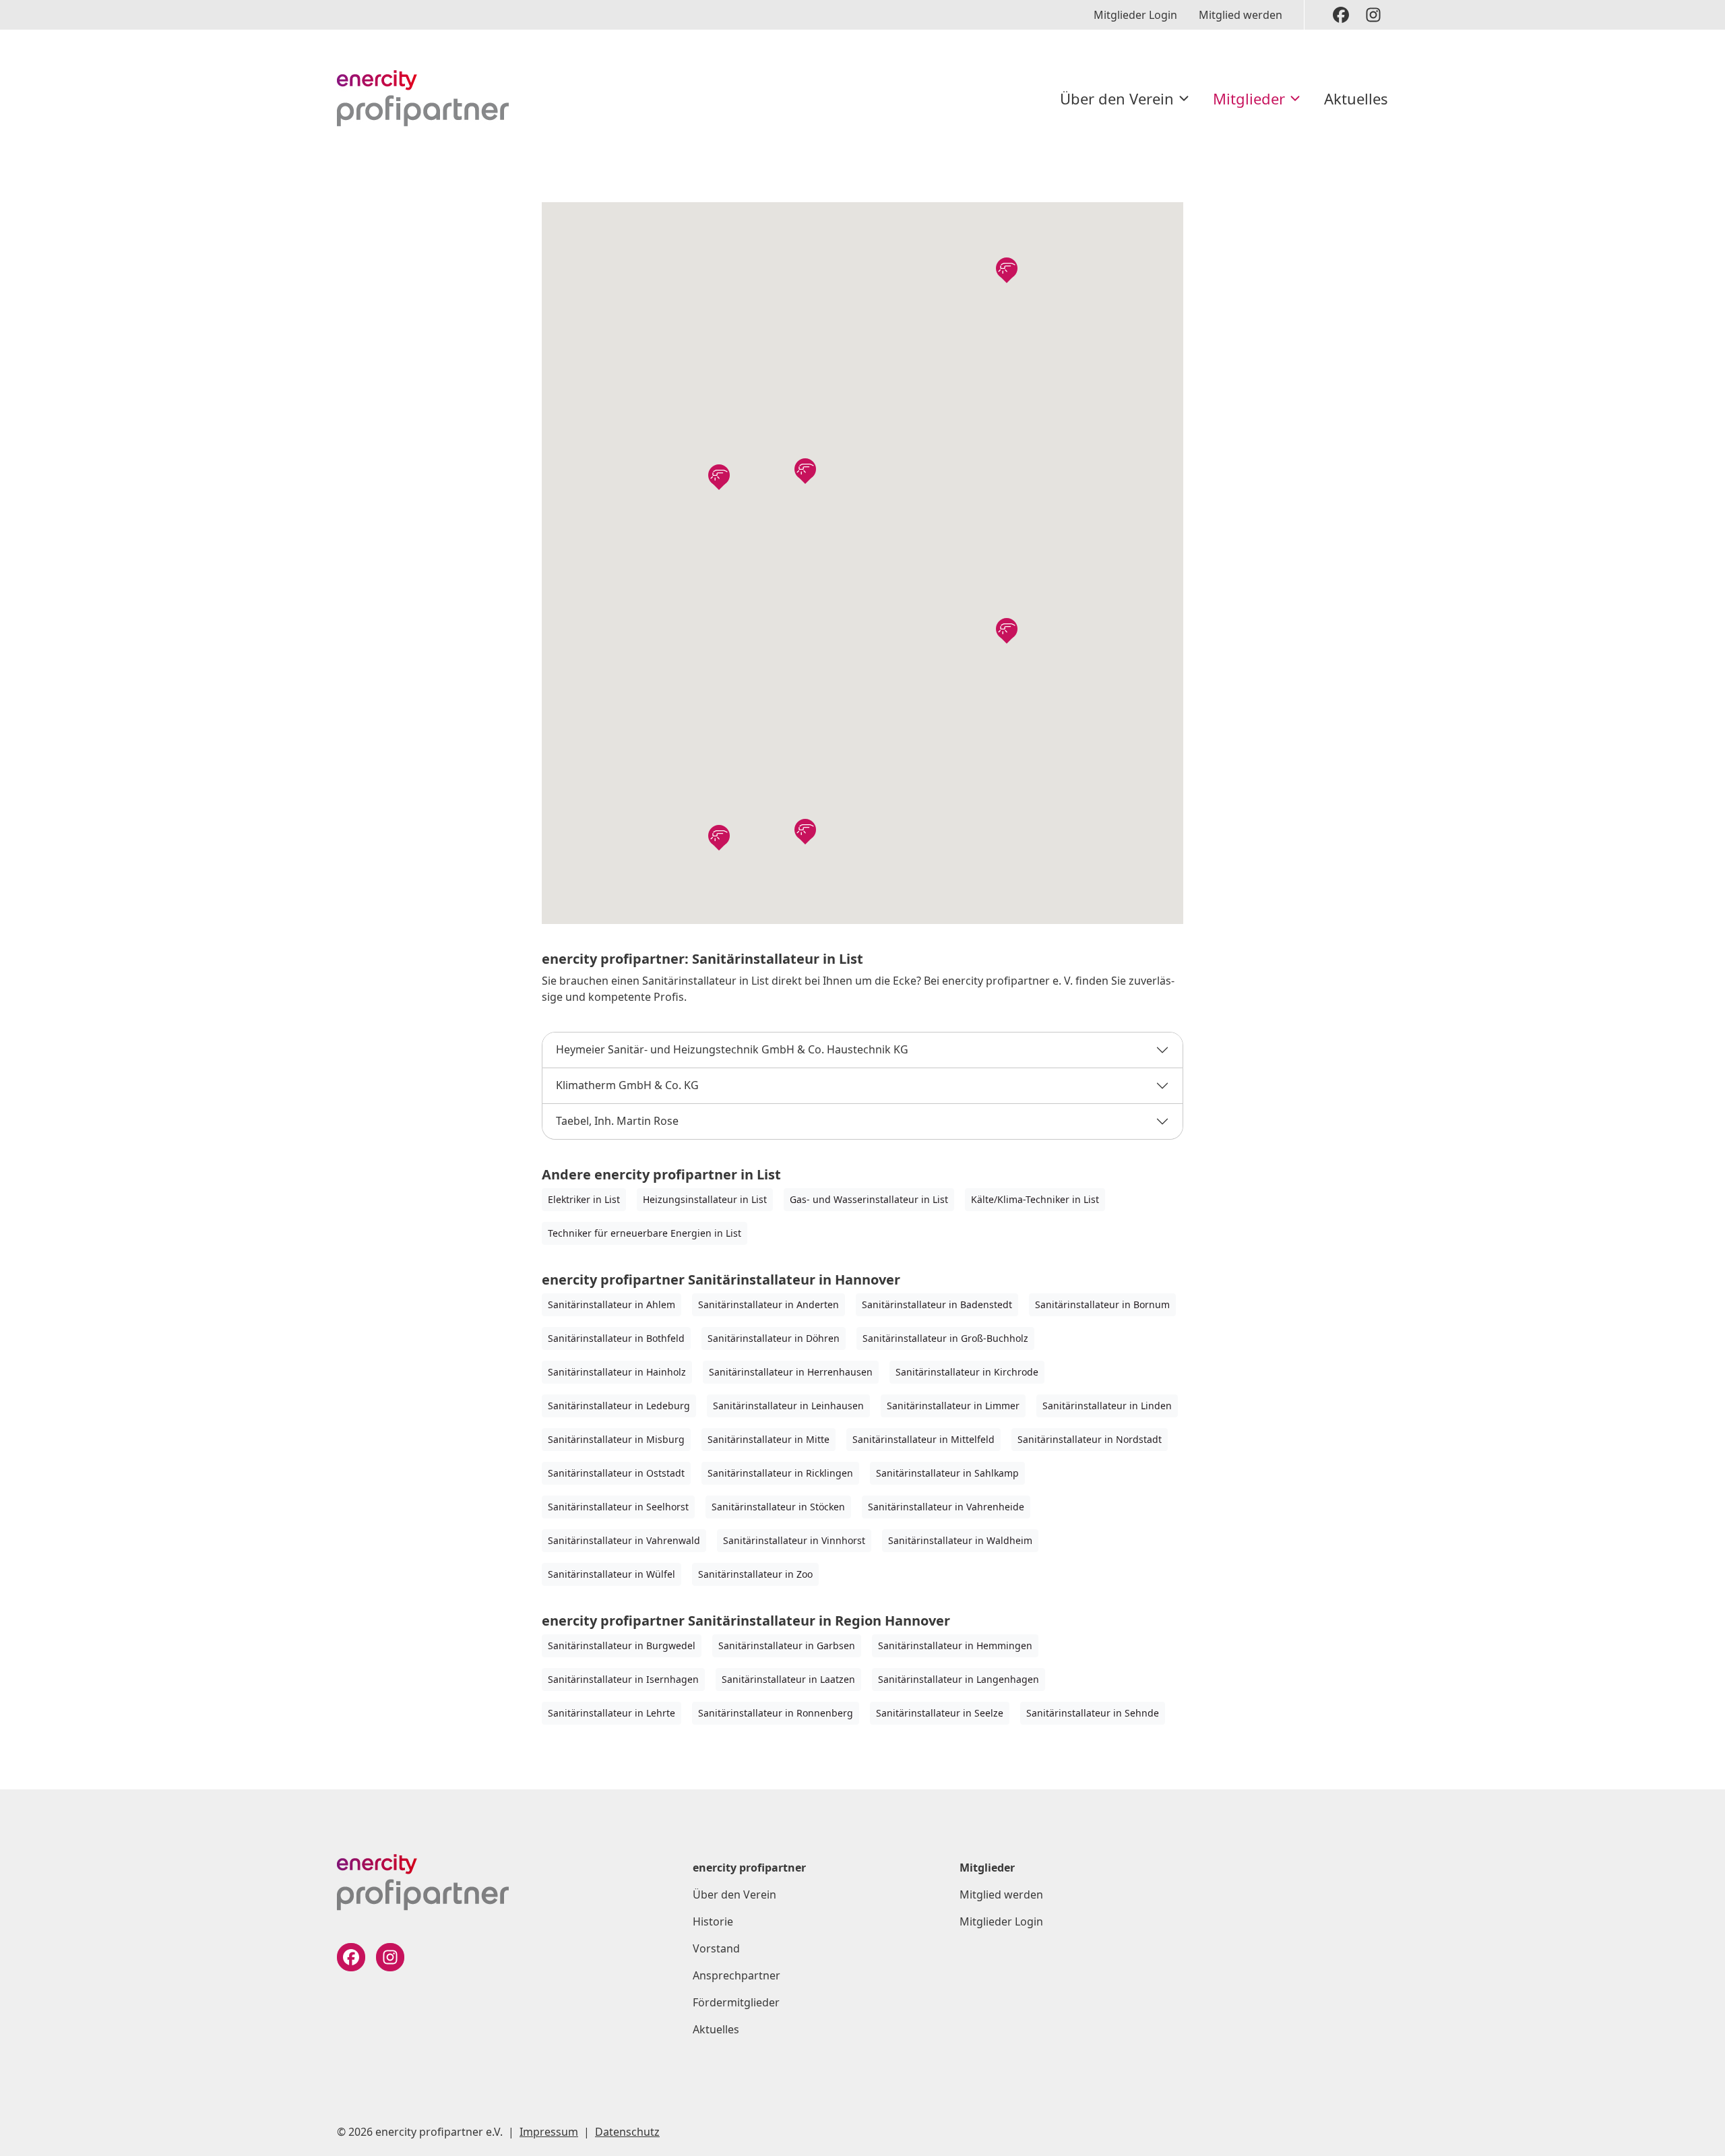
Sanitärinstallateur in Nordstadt (1090, 1439)
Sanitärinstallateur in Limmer (953, 1406)
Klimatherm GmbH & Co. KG (627, 1085)
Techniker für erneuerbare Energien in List (645, 1233)
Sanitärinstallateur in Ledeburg (619, 1406)
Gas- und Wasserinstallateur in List (869, 1199)
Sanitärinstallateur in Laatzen (788, 1679)
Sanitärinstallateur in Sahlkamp (947, 1473)
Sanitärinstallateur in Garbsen (787, 1645)
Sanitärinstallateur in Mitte (769, 1439)
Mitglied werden (1241, 15)
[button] (719, 475)
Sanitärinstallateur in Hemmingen (955, 1645)
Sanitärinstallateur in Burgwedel (622, 1645)
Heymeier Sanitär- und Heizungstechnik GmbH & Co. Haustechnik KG (732, 1049)
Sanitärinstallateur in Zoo (755, 1574)
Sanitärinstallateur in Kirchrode (967, 1372)
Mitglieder (1249, 98)
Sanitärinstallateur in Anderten (769, 1304)
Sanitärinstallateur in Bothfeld (616, 1338)
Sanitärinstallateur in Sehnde (1093, 1713)
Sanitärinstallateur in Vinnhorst (794, 1540)
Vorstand (716, 1948)
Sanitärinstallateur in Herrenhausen (791, 1372)
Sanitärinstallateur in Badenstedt (937, 1304)
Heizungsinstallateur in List (705, 1199)
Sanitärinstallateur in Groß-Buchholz (945, 1338)
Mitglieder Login (1135, 15)
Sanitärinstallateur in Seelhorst (618, 1507)
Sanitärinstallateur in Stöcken (778, 1507)
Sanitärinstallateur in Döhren (774, 1338)
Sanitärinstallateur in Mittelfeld (923, 1439)
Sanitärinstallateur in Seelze (940, 1713)
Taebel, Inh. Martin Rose (617, 1121)
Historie (713, 1921)
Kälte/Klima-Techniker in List (1035, 1199)
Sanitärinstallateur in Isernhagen (623, 1679)
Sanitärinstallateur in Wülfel (611, 1574)
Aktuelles (1356, 98)
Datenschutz (627, 2132)
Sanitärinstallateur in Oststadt (616, 1473)
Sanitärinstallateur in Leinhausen (788, 1406)
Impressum (549, 2132)
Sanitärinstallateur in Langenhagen (959, 1679)
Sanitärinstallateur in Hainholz (617, 1372)
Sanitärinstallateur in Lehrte (611, 1713)
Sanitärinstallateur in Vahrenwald (624, 1540)
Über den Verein (1117, 98)
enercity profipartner (749, 1868)
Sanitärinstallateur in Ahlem (611, 1304)
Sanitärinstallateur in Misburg (616, 1439)
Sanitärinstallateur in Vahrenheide (946, 1507)
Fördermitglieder (736, 2002)
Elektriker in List (584, 1199)
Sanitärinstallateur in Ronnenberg (776, 1713)
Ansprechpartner (736, 1975)
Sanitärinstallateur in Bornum (1102, 1304)
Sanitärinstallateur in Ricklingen (780, 1473)
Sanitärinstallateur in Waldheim (960, 1540)
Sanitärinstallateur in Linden (1107, 1406)
